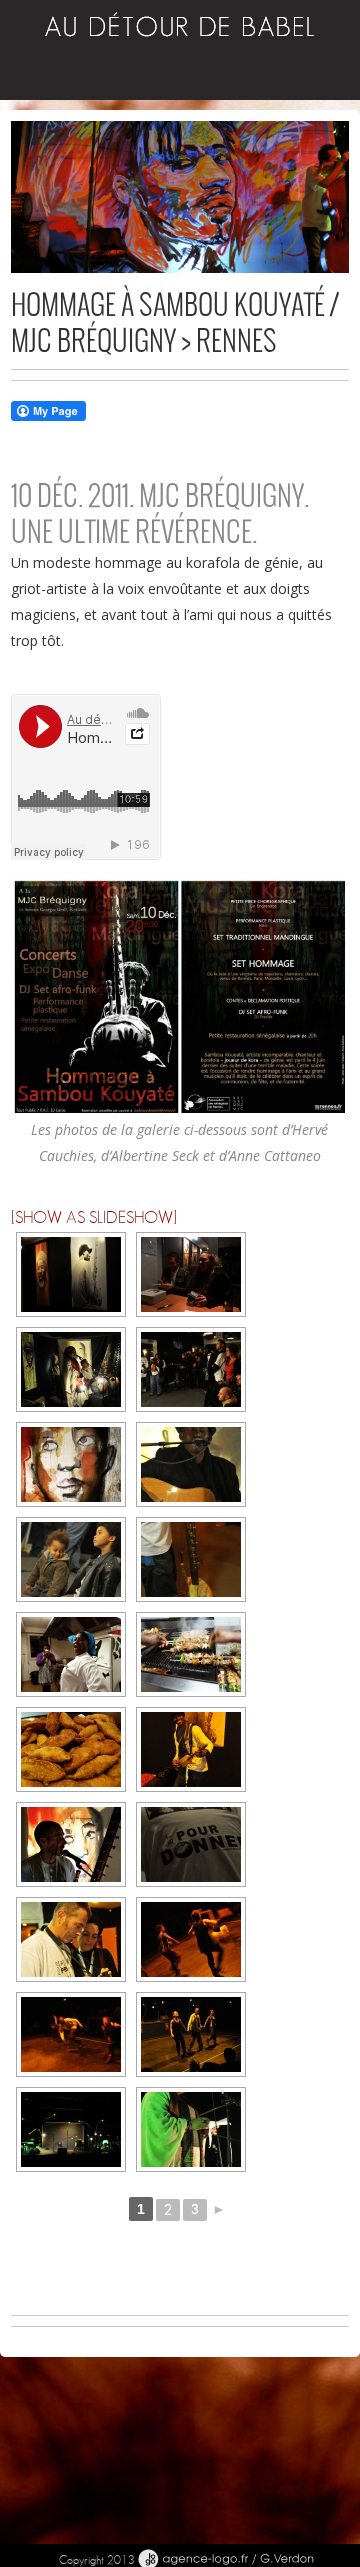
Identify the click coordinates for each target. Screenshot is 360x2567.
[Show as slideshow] (94, 1217)
